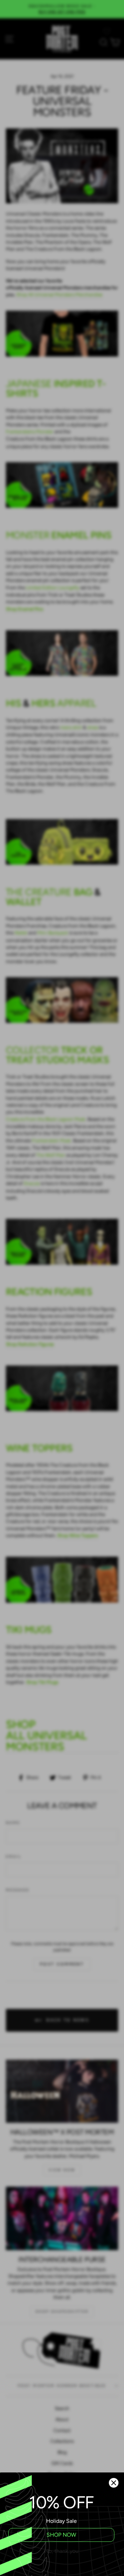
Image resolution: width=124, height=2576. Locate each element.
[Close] (114, 2483)
